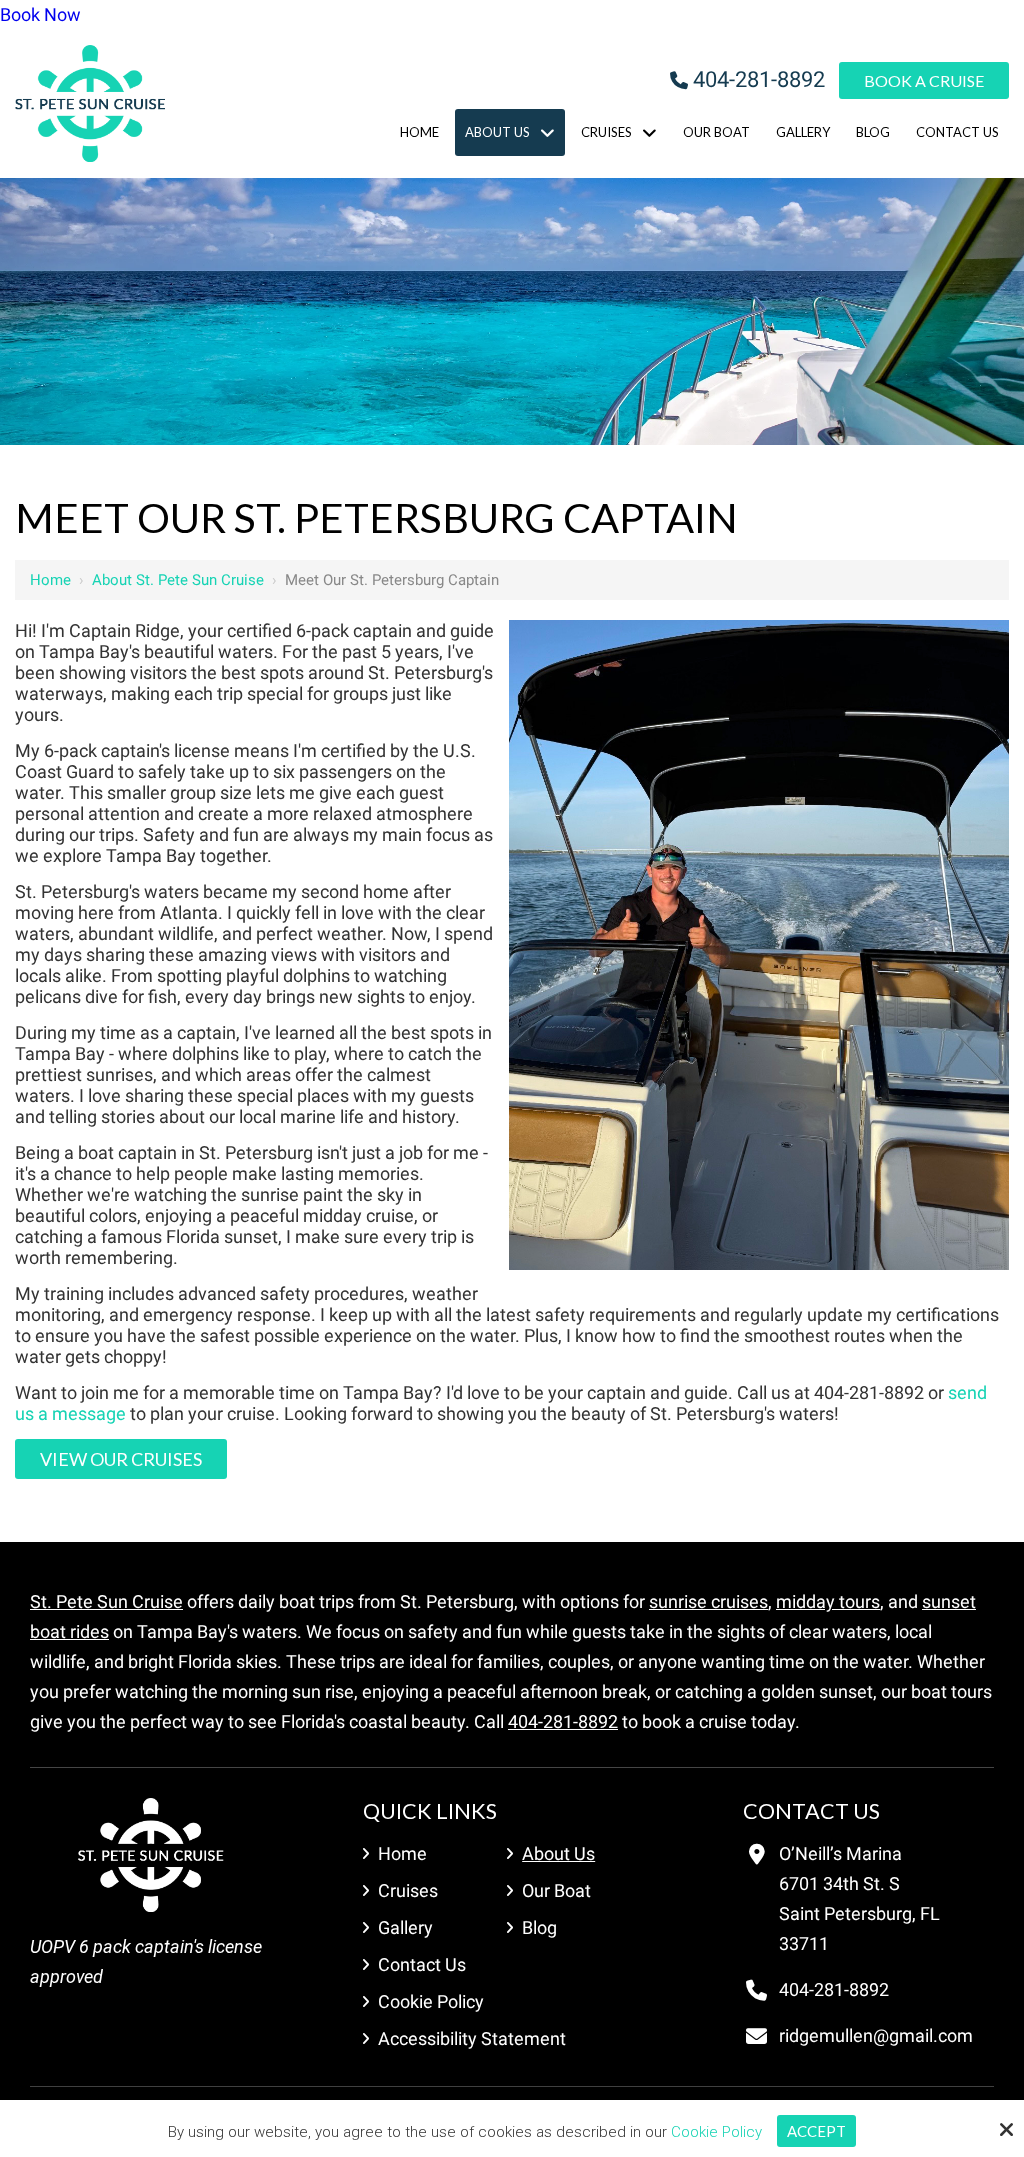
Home (50, 580)
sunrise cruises (708, 1601)
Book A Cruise (924, 80)
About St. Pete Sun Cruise (178, 580)
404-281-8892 (759, 79)
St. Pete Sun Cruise (106, 1601)
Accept (816, 2131)
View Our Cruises (121, 1459)
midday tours (828, 1601)
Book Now (40, 14)
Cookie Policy (716, 2132)
